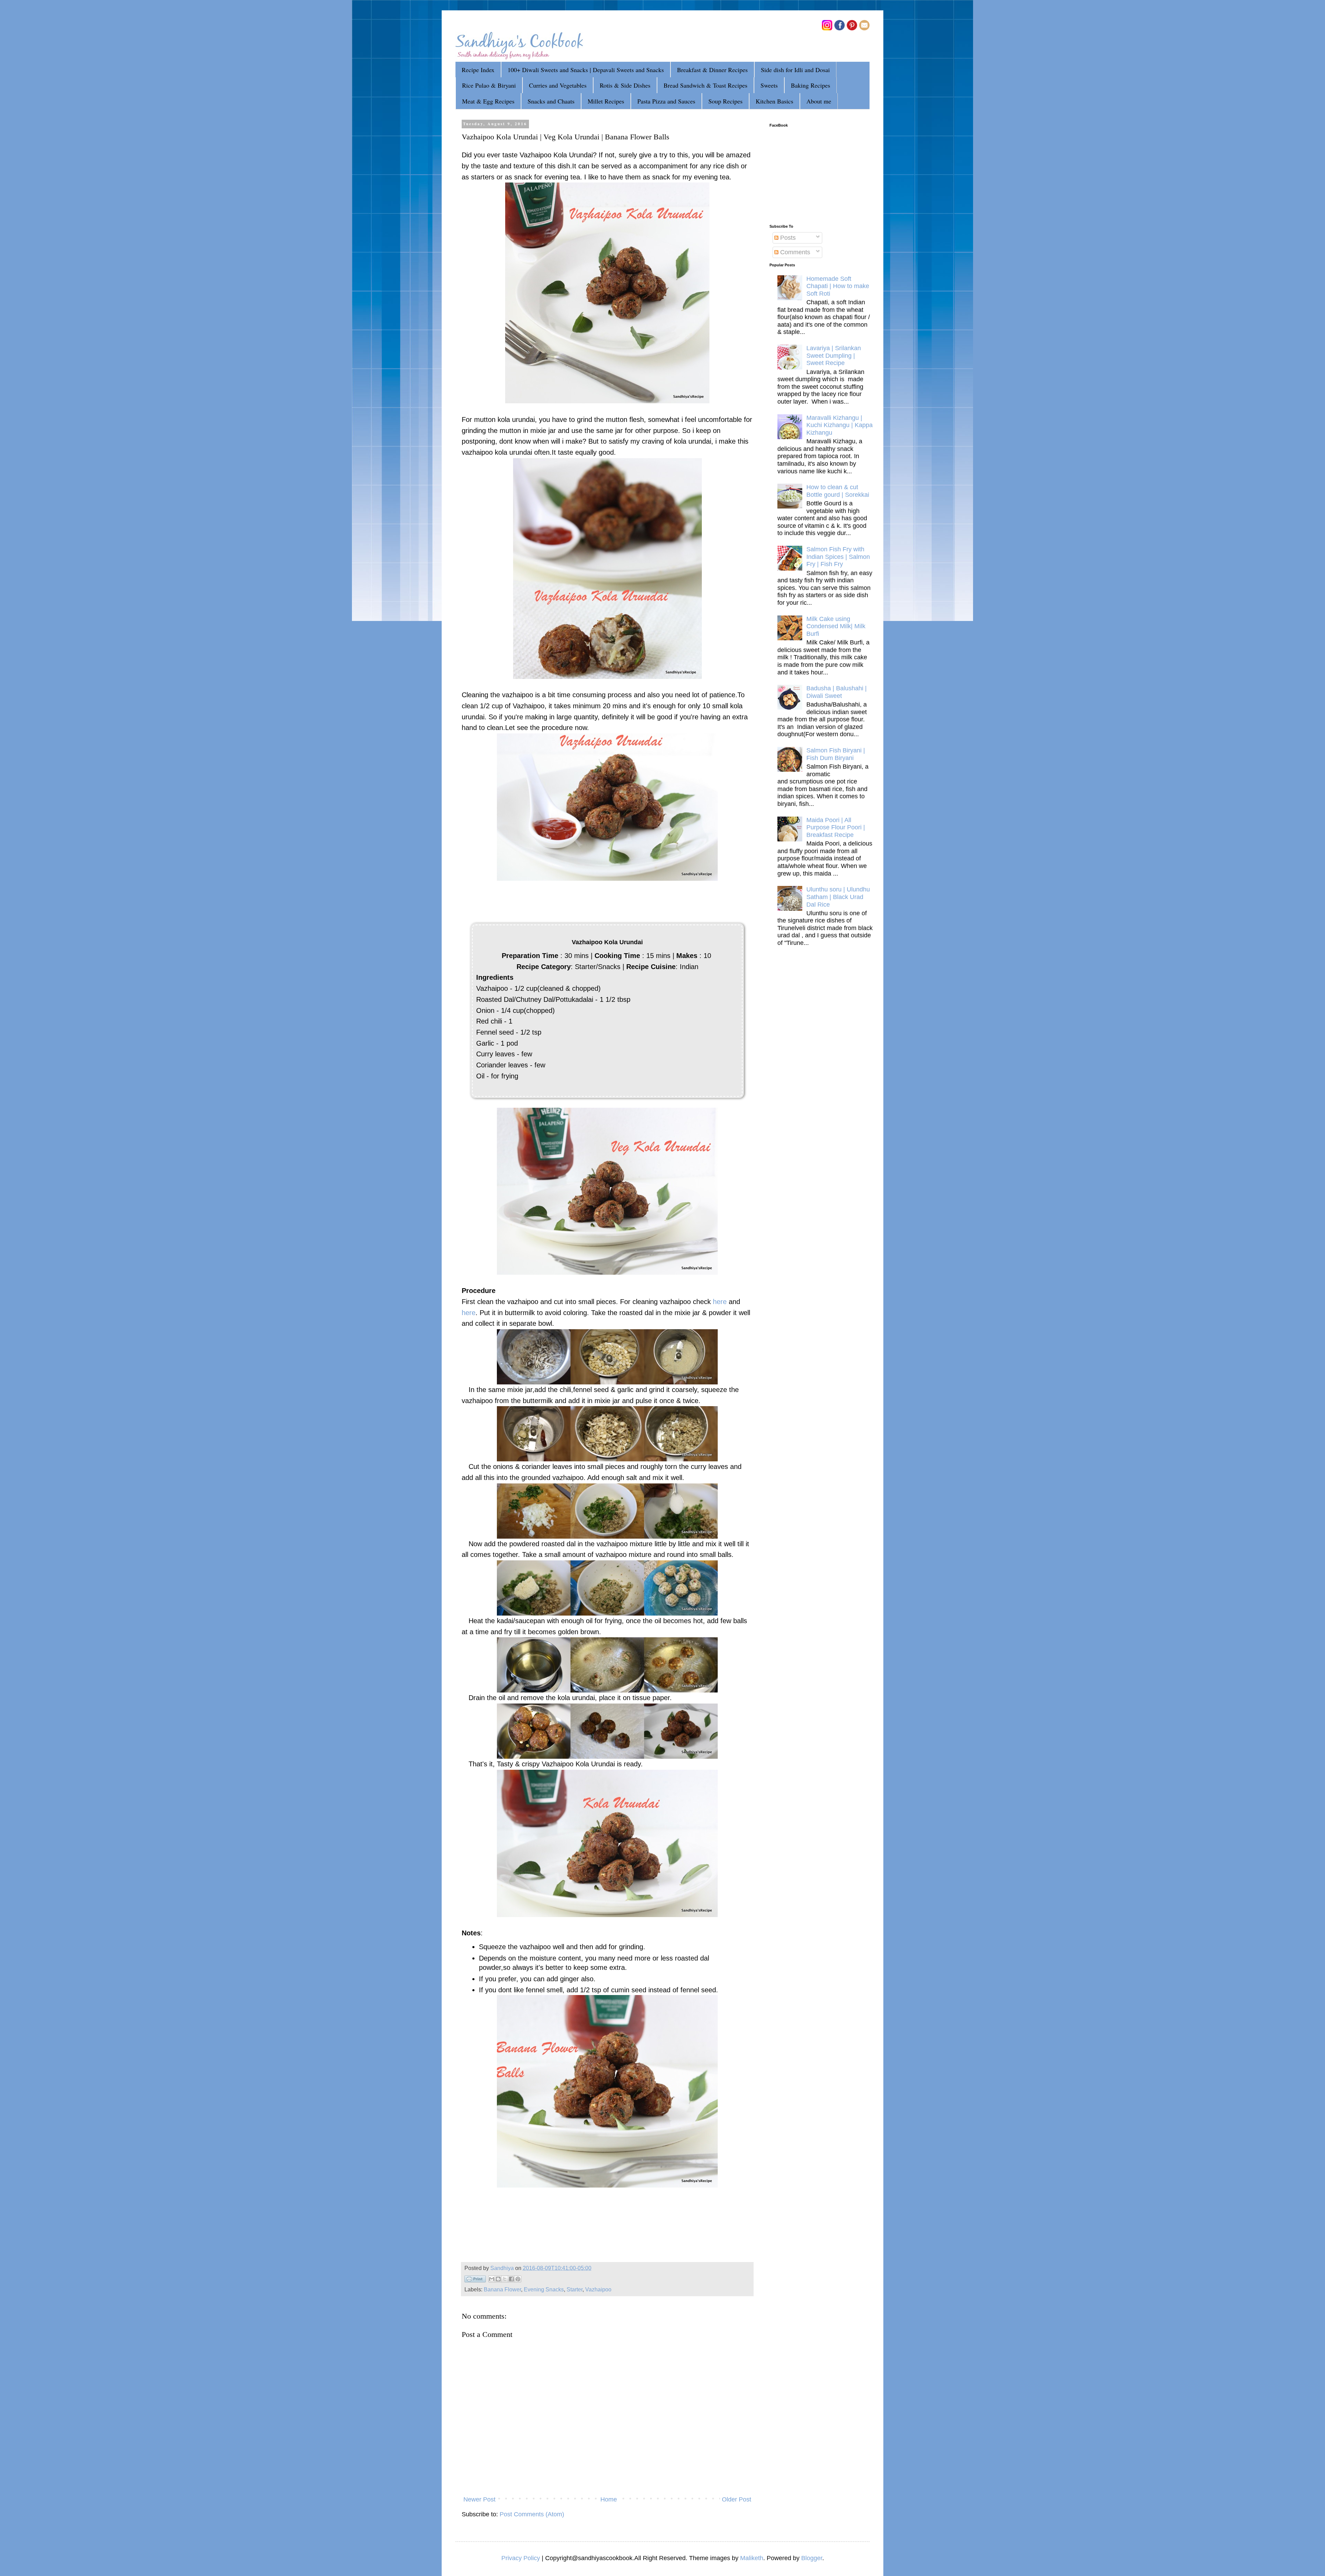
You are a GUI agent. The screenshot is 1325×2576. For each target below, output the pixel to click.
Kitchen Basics (774, 101)
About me (819, 101)
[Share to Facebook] (511, 2279)
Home (609, 2499)
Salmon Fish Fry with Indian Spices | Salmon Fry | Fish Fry (838, 557)
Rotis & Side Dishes (625, 85)
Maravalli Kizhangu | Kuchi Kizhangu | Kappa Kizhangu (840, 425)
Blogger (812, 2558)
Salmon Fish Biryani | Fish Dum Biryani (836, 754)
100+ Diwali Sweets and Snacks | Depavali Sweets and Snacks (586, 70)
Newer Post (479, 2499)
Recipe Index (478, 70)
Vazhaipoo (598, 2289)
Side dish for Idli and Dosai (795, 70)
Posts (787, 238)
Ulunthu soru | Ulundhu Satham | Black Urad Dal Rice (838, 897)
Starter (575, 2289)
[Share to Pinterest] (518, 2279)
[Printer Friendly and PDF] (475, 2280)
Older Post (737, 2499)
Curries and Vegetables (558, 85)
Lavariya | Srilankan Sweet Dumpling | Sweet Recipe (834, 356)
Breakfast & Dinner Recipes (712, 70)
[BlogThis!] (498, 2279)
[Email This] (492, 2279)
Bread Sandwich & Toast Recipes (705, 85)
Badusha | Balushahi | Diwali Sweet (837, 692)
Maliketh (752, 2558)
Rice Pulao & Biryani (489, 85)
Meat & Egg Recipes (488, 101)
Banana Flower (502, 2289)
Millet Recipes (606, 101)
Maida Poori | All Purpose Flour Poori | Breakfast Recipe (836, 827)
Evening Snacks (544, 2289)
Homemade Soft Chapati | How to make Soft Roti (838, 286)
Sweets (769, 85)
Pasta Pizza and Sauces (666, 101)
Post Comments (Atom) (532, 2514)
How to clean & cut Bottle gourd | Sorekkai (838, 491)
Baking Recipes (811, 85)
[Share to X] (505, 2279)
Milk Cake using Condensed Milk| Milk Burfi (836, 626)
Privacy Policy (521, 2558)
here (720, 1302)
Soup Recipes (725, 101)
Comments (794, 252)
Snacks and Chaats (551, 101)
